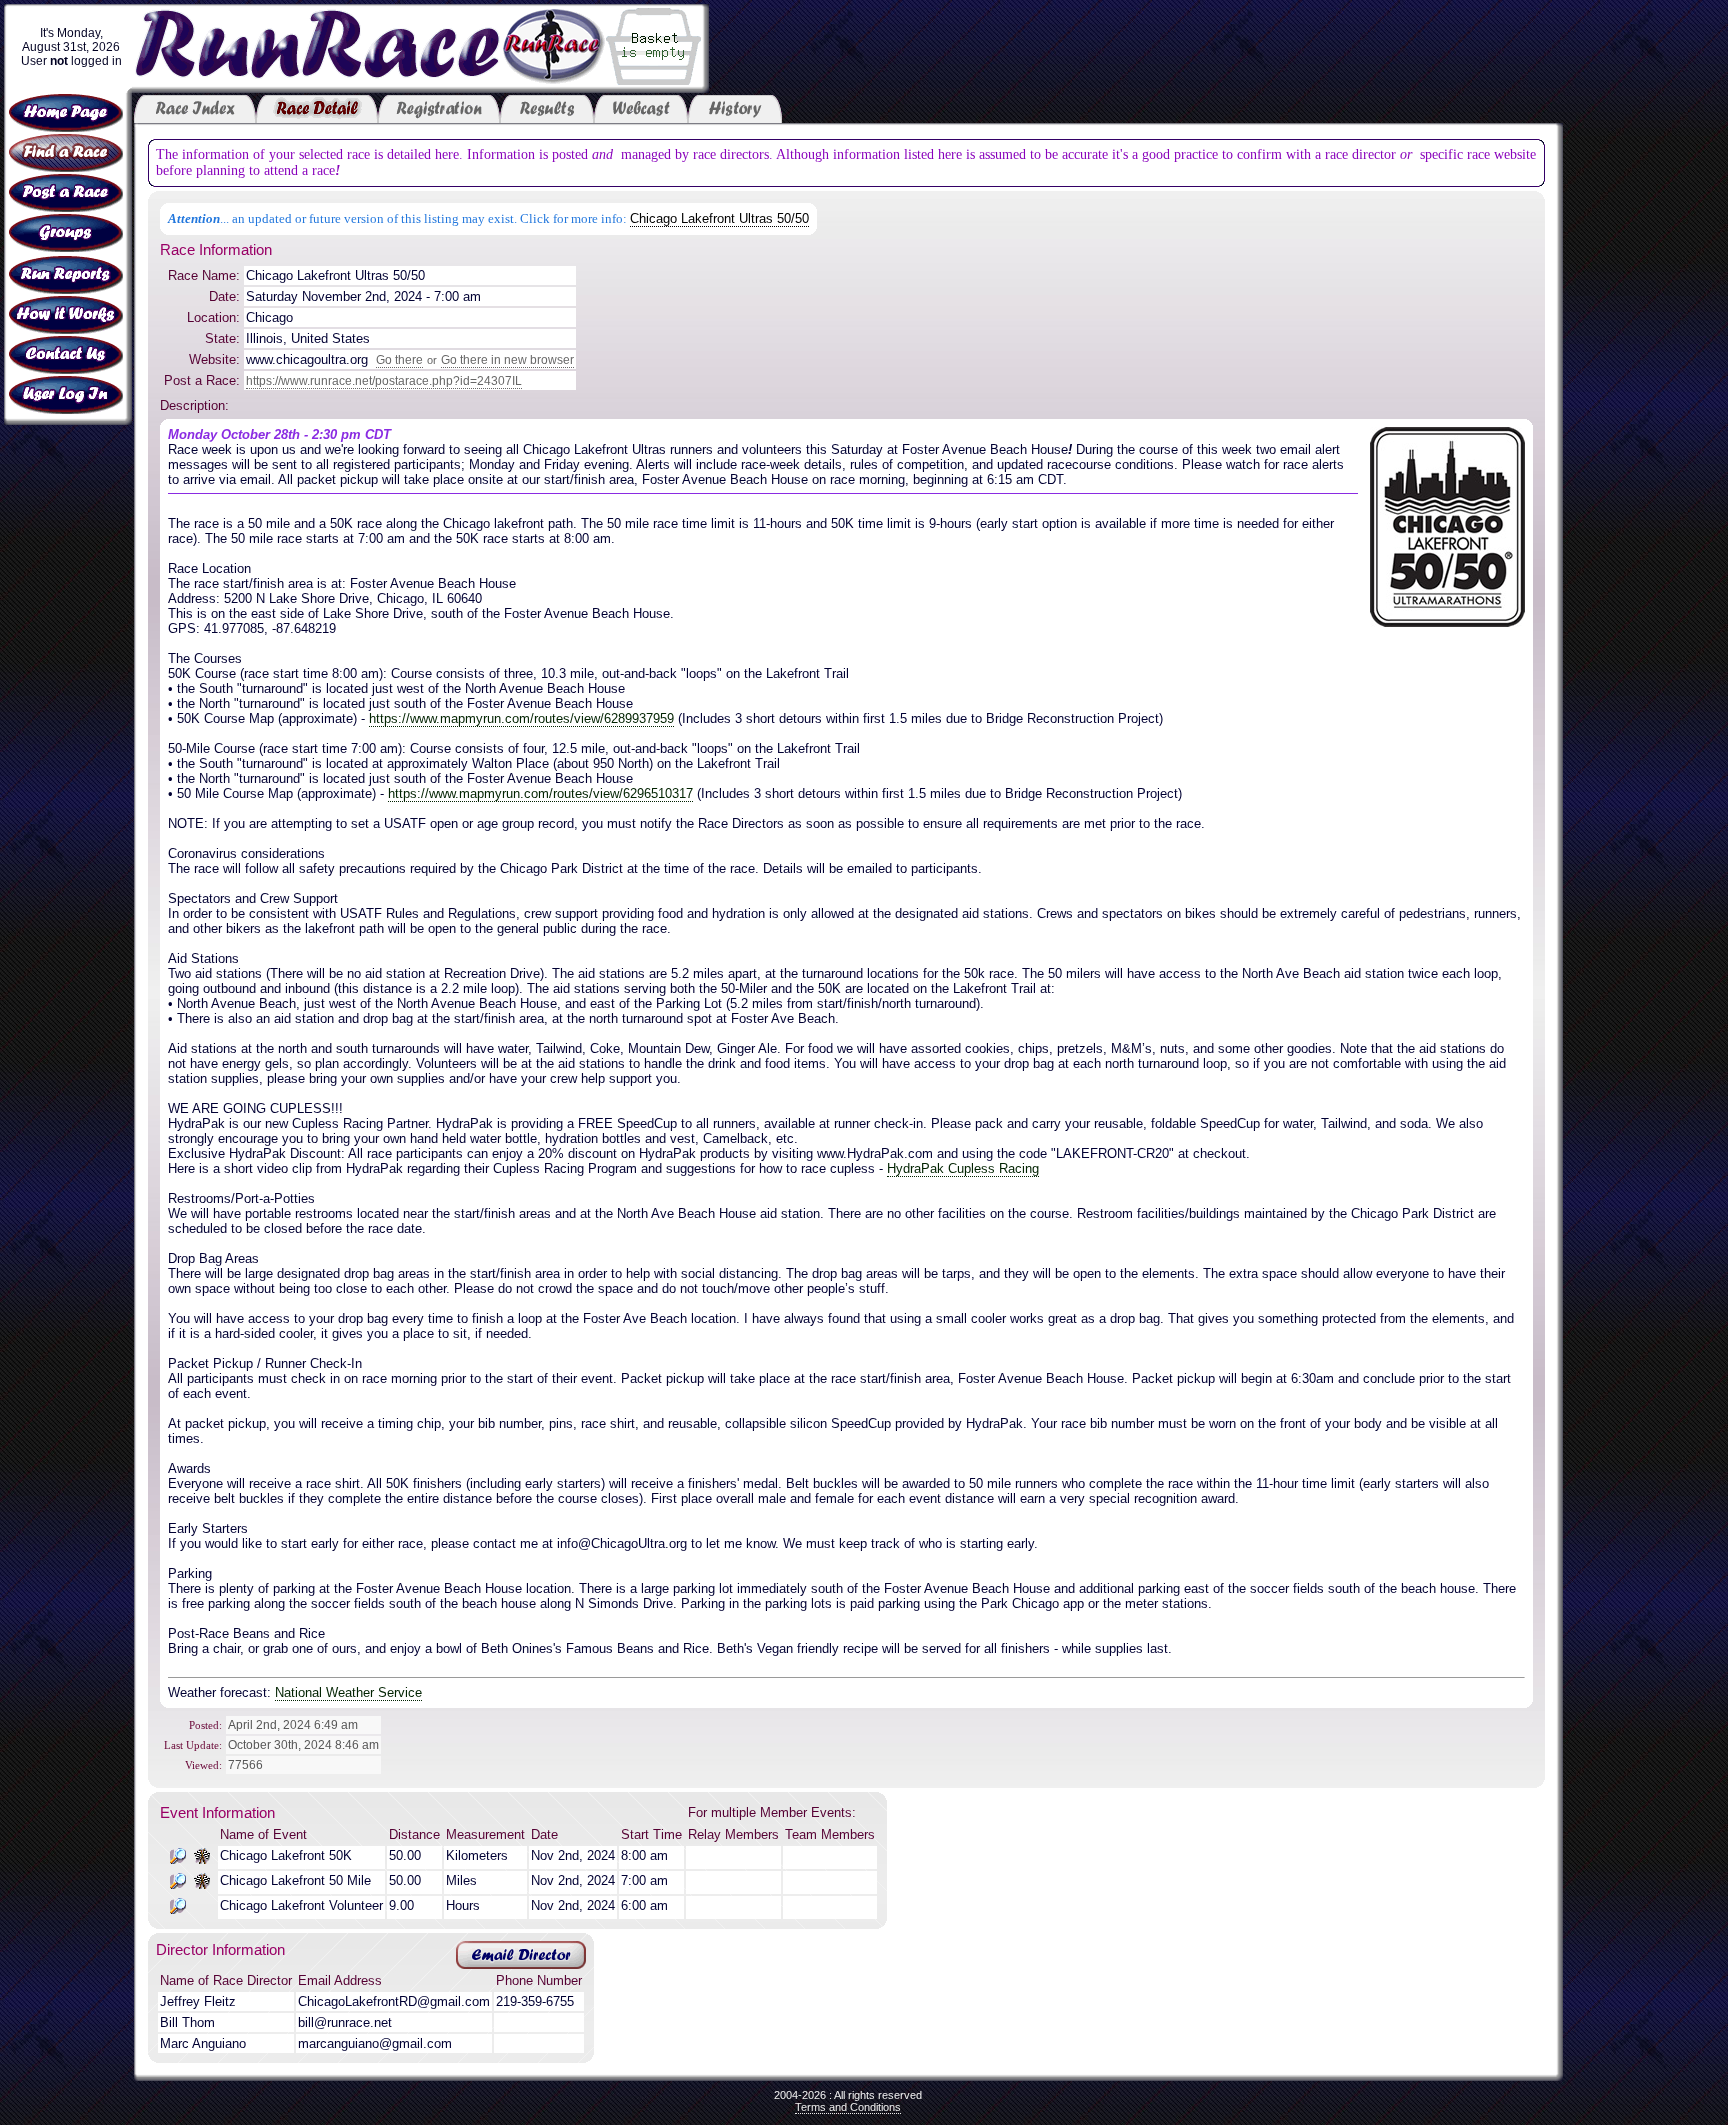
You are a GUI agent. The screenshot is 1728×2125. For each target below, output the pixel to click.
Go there (399, 360)
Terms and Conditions (848, 2107)
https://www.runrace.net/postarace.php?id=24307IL (384, 381)
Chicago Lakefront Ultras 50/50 (719, 218)
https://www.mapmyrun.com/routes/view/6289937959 (521, 718)
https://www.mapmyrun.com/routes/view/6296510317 (540, 793)
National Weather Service (348, 1692)
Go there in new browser (507, 360)
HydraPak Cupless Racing (963, 1168)
